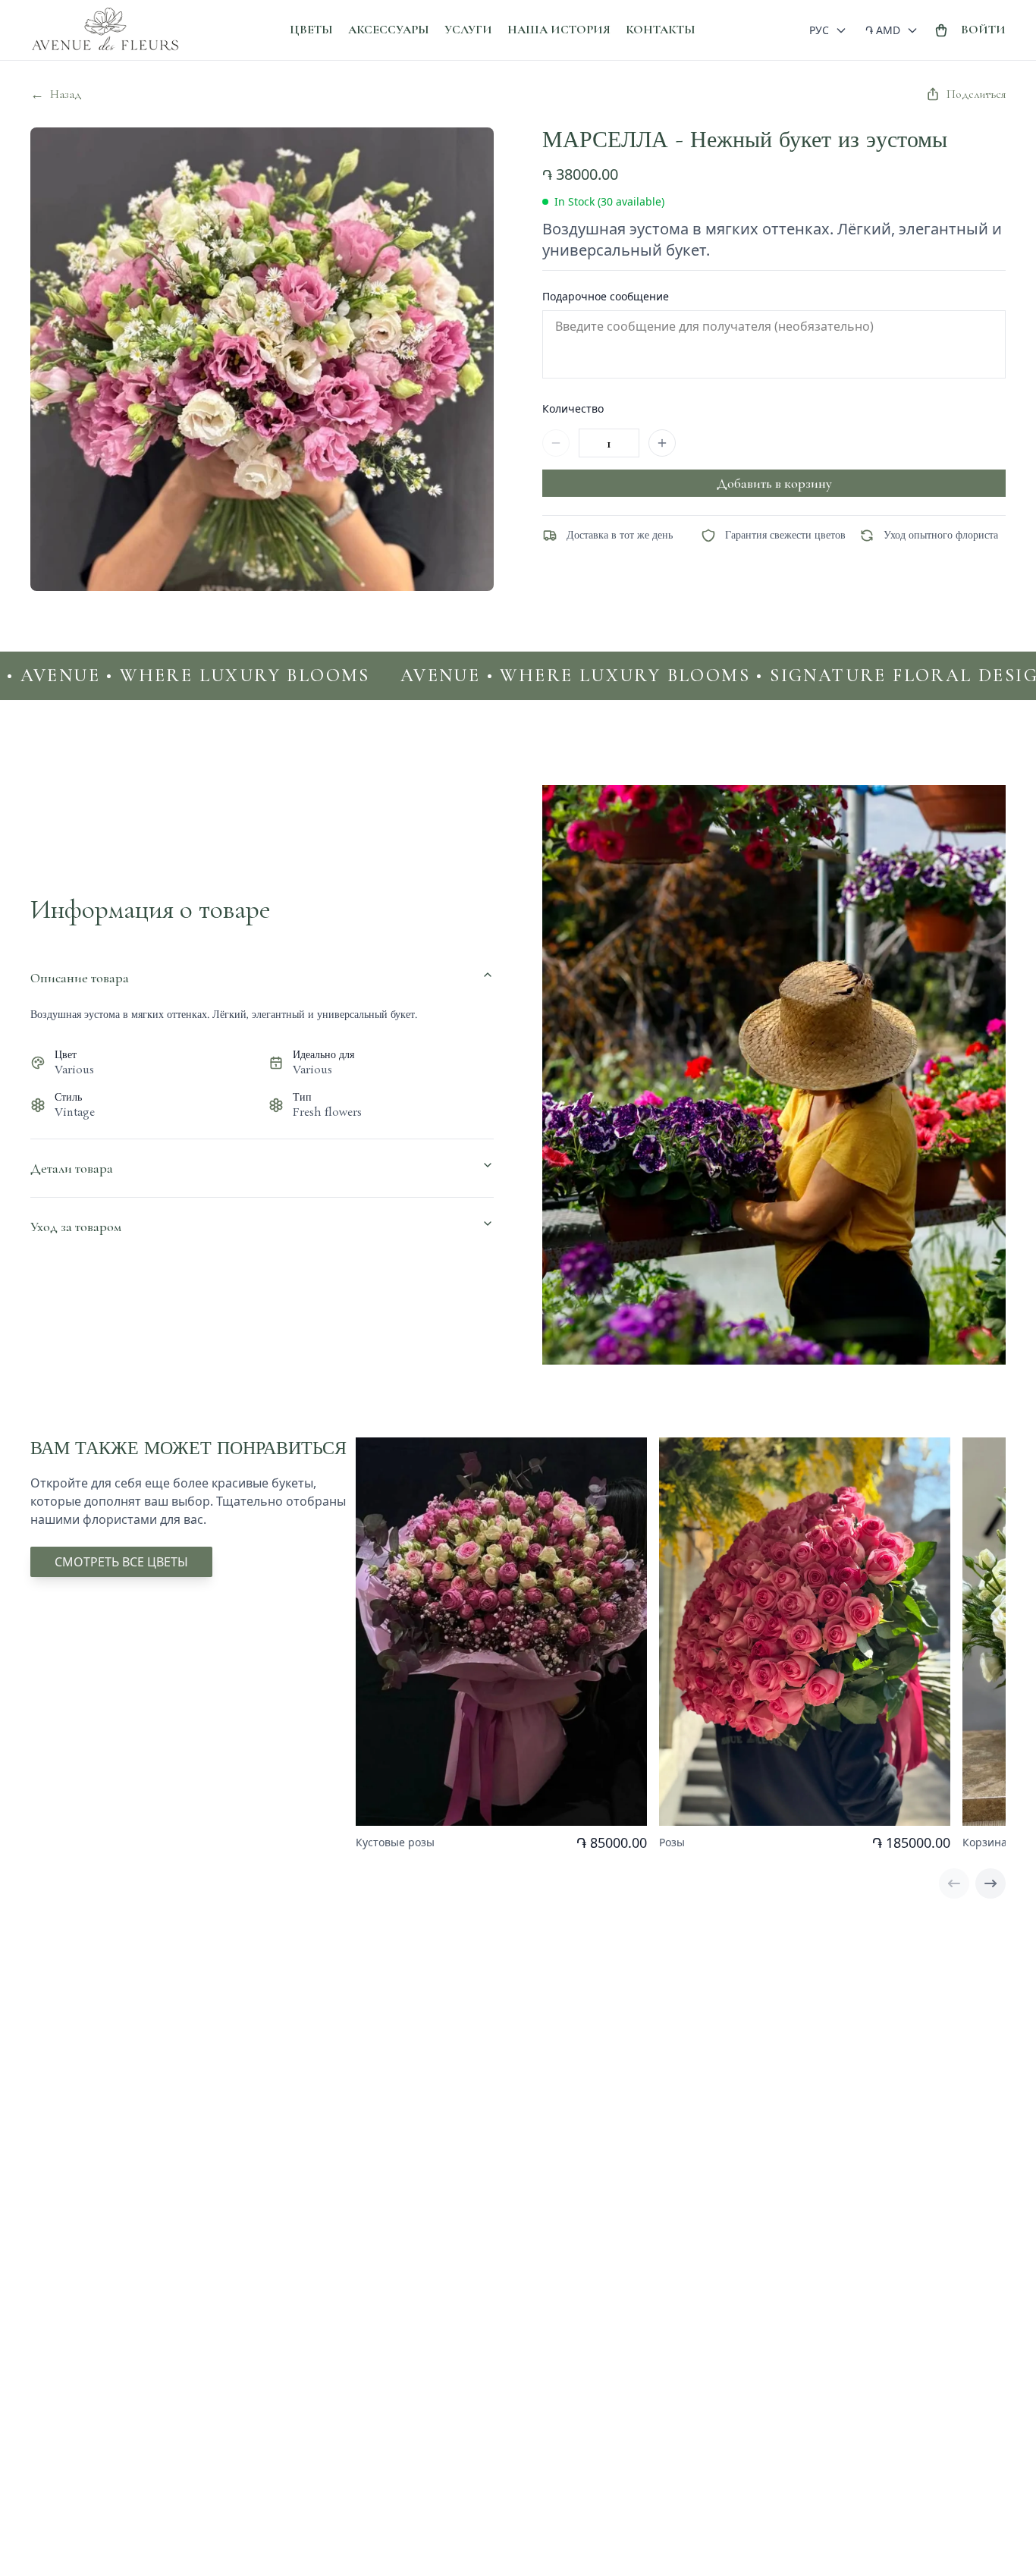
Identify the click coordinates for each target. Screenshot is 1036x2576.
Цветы (311, 30)
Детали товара (72, 1168)
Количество (573, 408)
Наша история (559, 30)
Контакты (661, 30)
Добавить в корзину (774, 483)
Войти (983, 30)
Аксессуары (389, 30)
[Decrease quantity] (556, 443)
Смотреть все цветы (121, 1562)
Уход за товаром (76, 1227)
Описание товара (80, 978)
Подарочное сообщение (606, 296)
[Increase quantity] (662, 443)
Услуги (468, 30)
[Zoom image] (466, 155)
